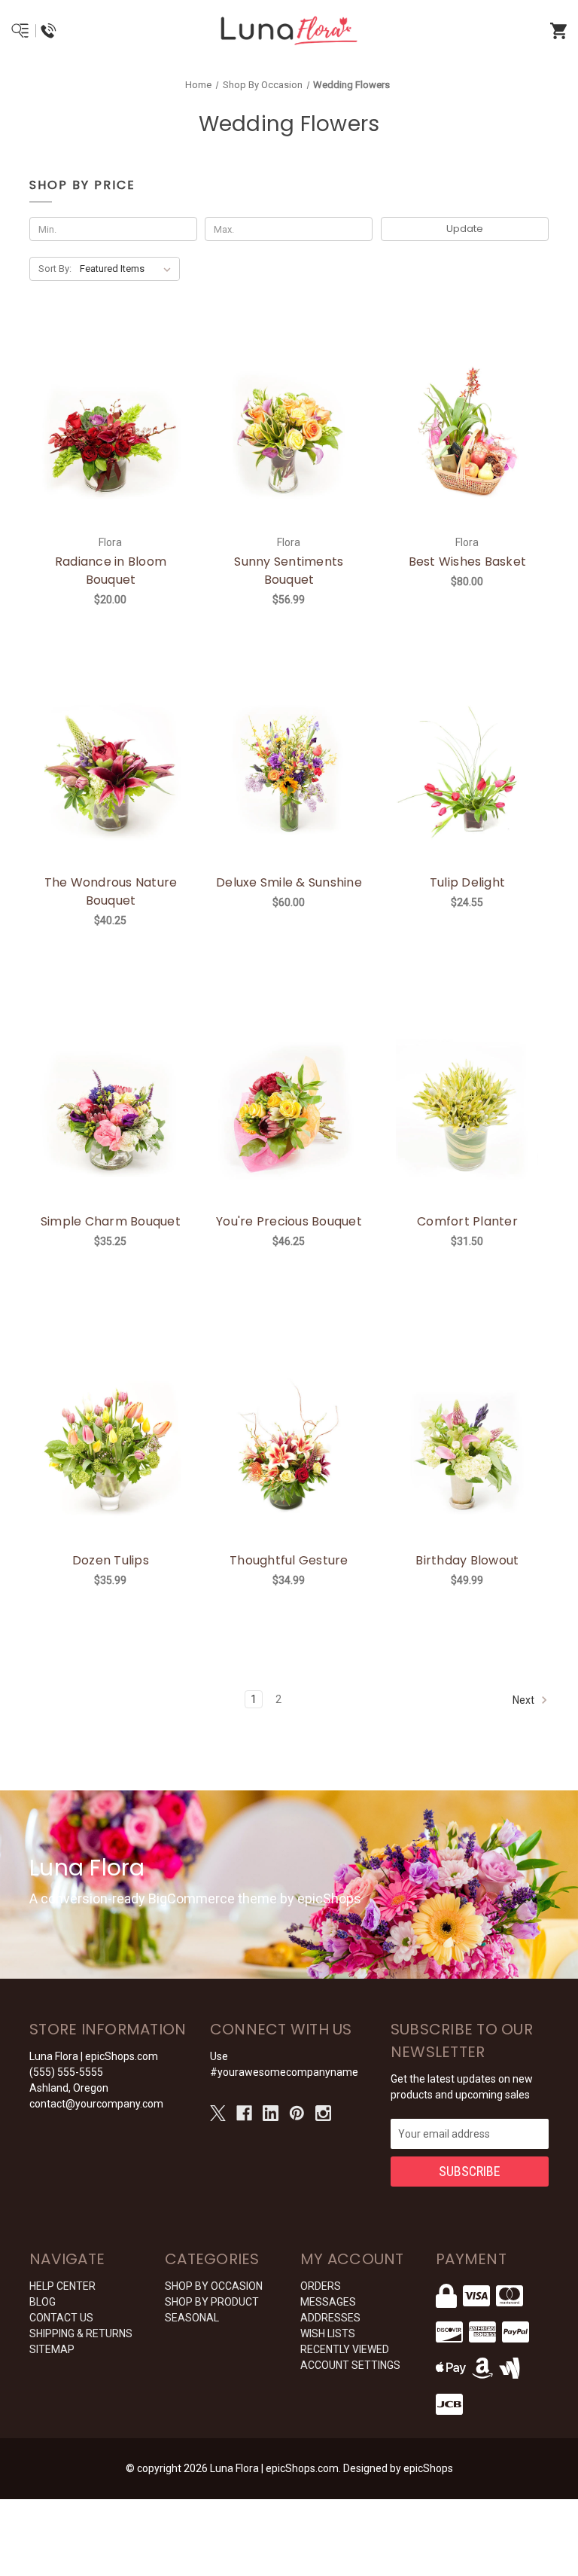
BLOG (43, 2302)
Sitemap (52, 2349)
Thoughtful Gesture (289, 1560)
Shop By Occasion (214, 2286)
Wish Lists (328, 2333)
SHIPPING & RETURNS (81, 2333)
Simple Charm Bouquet (111, 1221)
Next (525, 1699)
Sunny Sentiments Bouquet (289, 571)
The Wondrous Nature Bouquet (111, 891)
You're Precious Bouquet (289, 1221)
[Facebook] (244, 2113)
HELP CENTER (62, 2286)
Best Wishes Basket (468, 562)
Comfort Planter (467, 1221)
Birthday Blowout (467, 1560)
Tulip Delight (467, 882)
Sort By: (55, 269)
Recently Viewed (345, 2349)
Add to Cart (119, 453)
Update (465, 229)
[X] (218, 2113)
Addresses (330, 2318)
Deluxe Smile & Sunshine (289, 882)
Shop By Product (212, 2302)
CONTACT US (61, 2318)
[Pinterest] (297, 2113)
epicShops (428, 2468)
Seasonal (192, 2318)
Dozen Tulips (111, 1560)
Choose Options (298, 1131)
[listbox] (128, 269)
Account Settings (350, 2365)
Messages (328, 2302)
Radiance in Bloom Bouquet (111, 571)
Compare (129, 414)
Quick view (92, 414)
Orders (321, 2286)
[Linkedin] (271, 2113)
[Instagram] (323, 2113)
